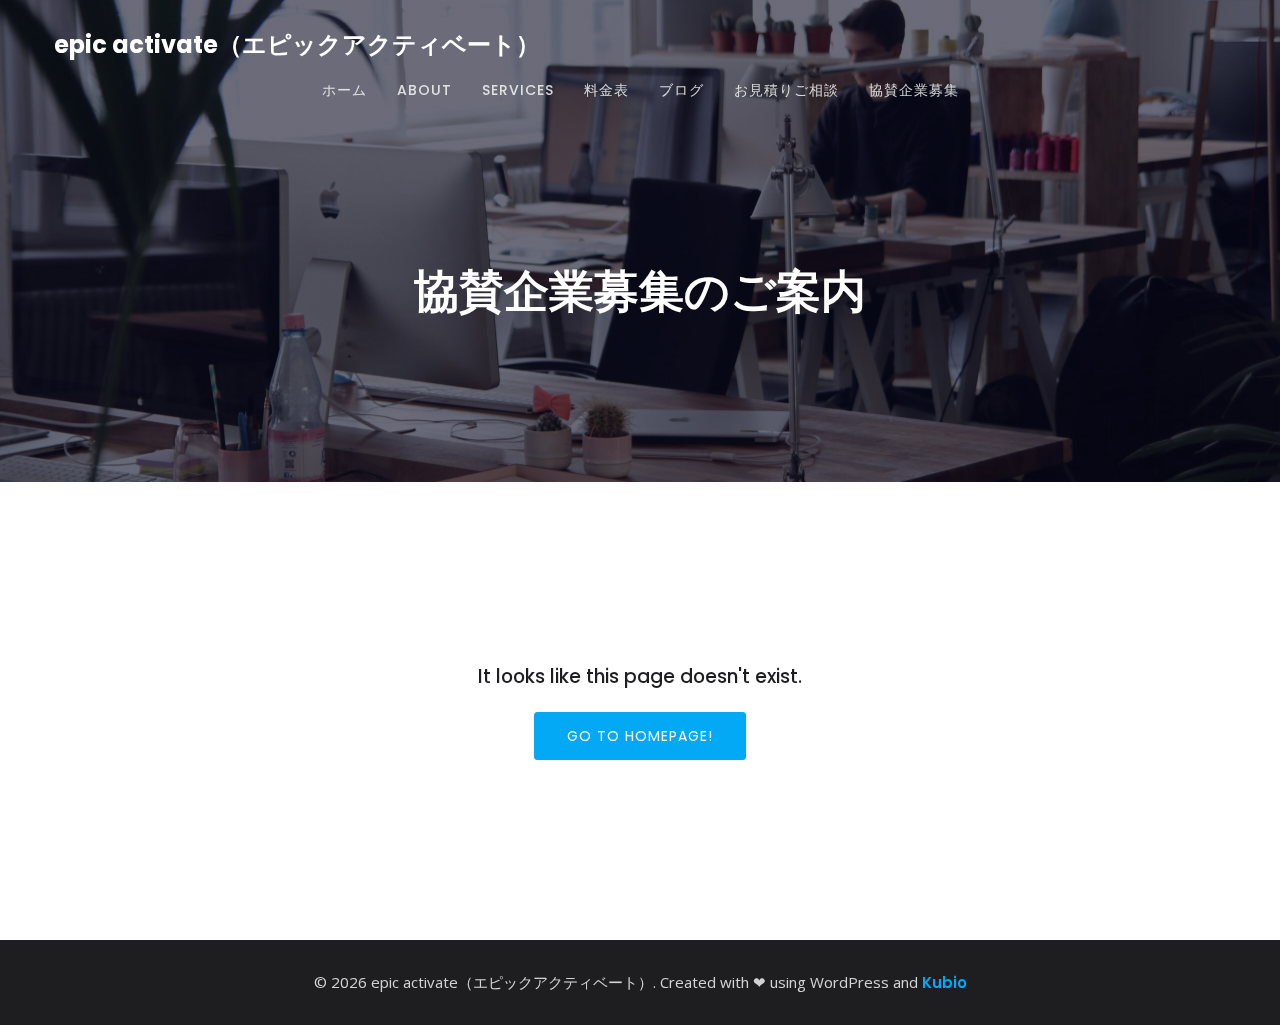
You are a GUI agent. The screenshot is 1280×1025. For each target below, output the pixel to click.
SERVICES (518, 90)
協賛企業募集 (914, 90)
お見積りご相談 (786, 90)
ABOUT (424, 90)
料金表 (606, 90)
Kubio (944, 982)
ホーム (344, 90)
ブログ (681, 90)
